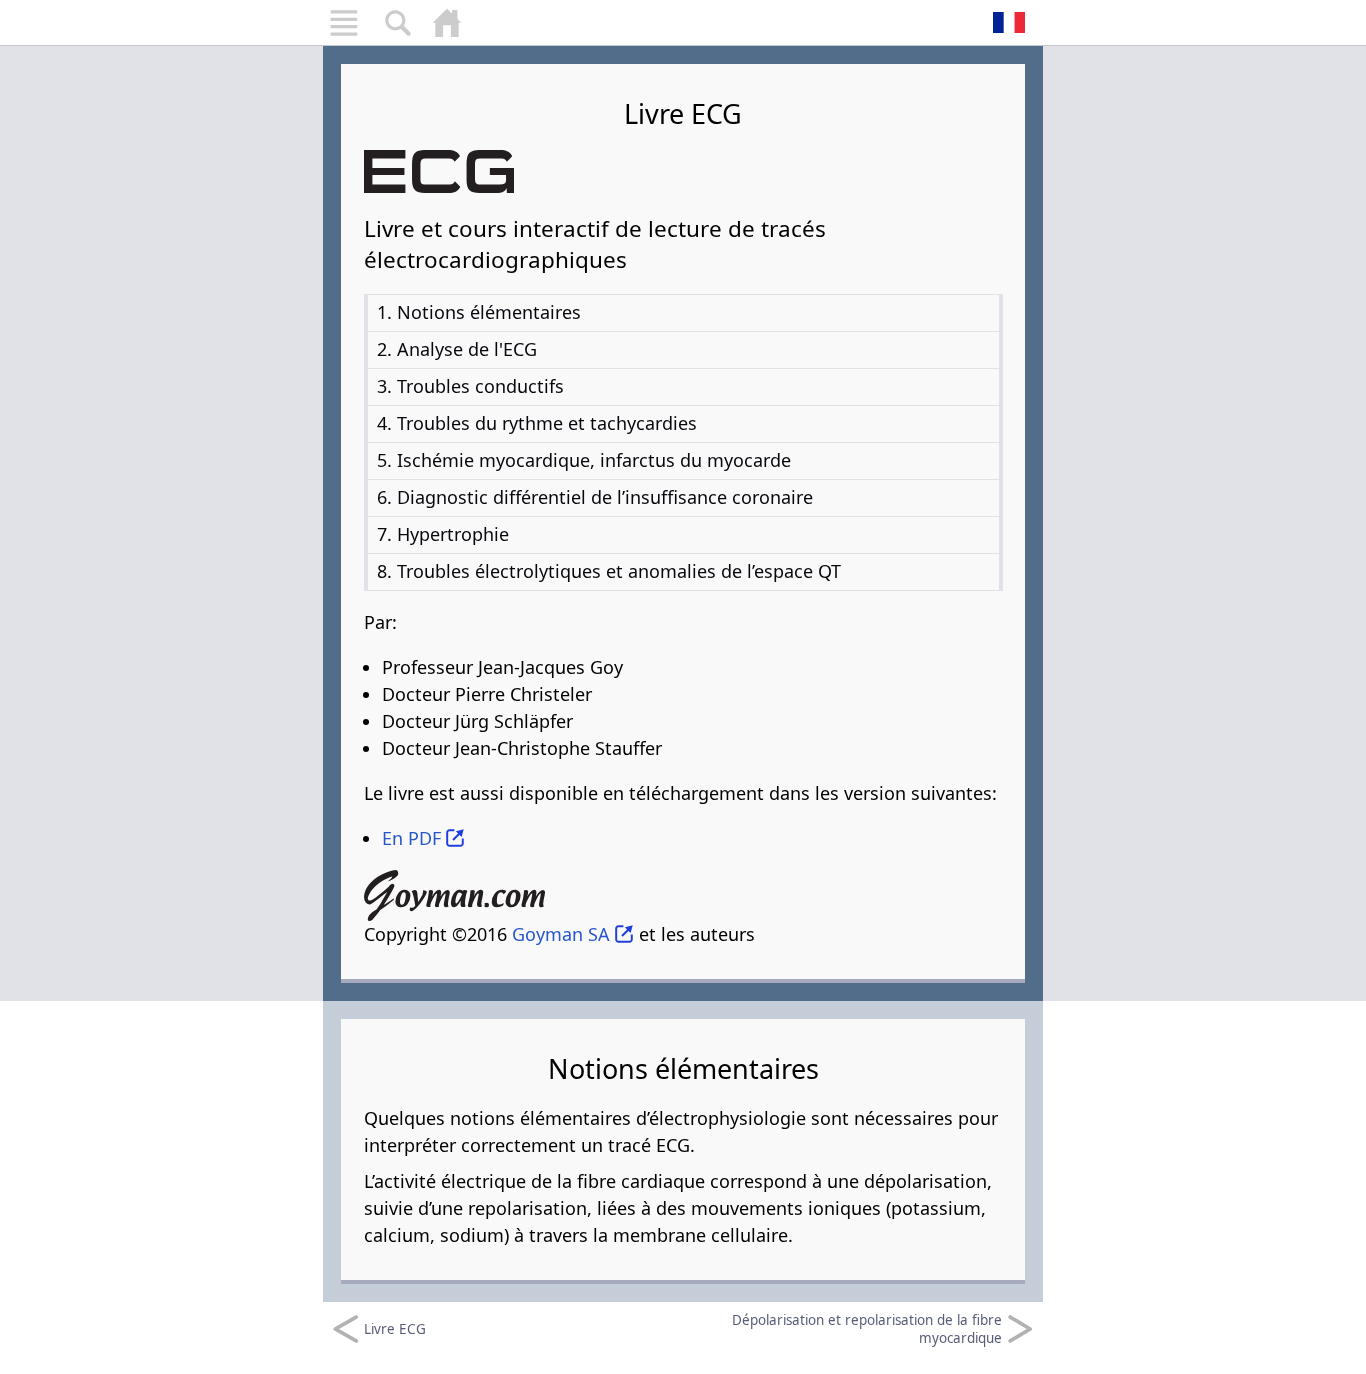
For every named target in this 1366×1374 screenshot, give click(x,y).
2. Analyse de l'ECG (457, 349)
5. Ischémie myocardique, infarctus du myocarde (584, 460)
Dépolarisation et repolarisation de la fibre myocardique (867, 1329)
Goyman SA (561, 934)
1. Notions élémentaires (479, 312)
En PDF (411, 838)
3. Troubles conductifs (470, 386)
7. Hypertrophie (443, 534)
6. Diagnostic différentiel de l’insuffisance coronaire (595, 497)
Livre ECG (395, 1329)
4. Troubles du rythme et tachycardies (537, 423)
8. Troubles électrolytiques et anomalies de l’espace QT (609, 571)
